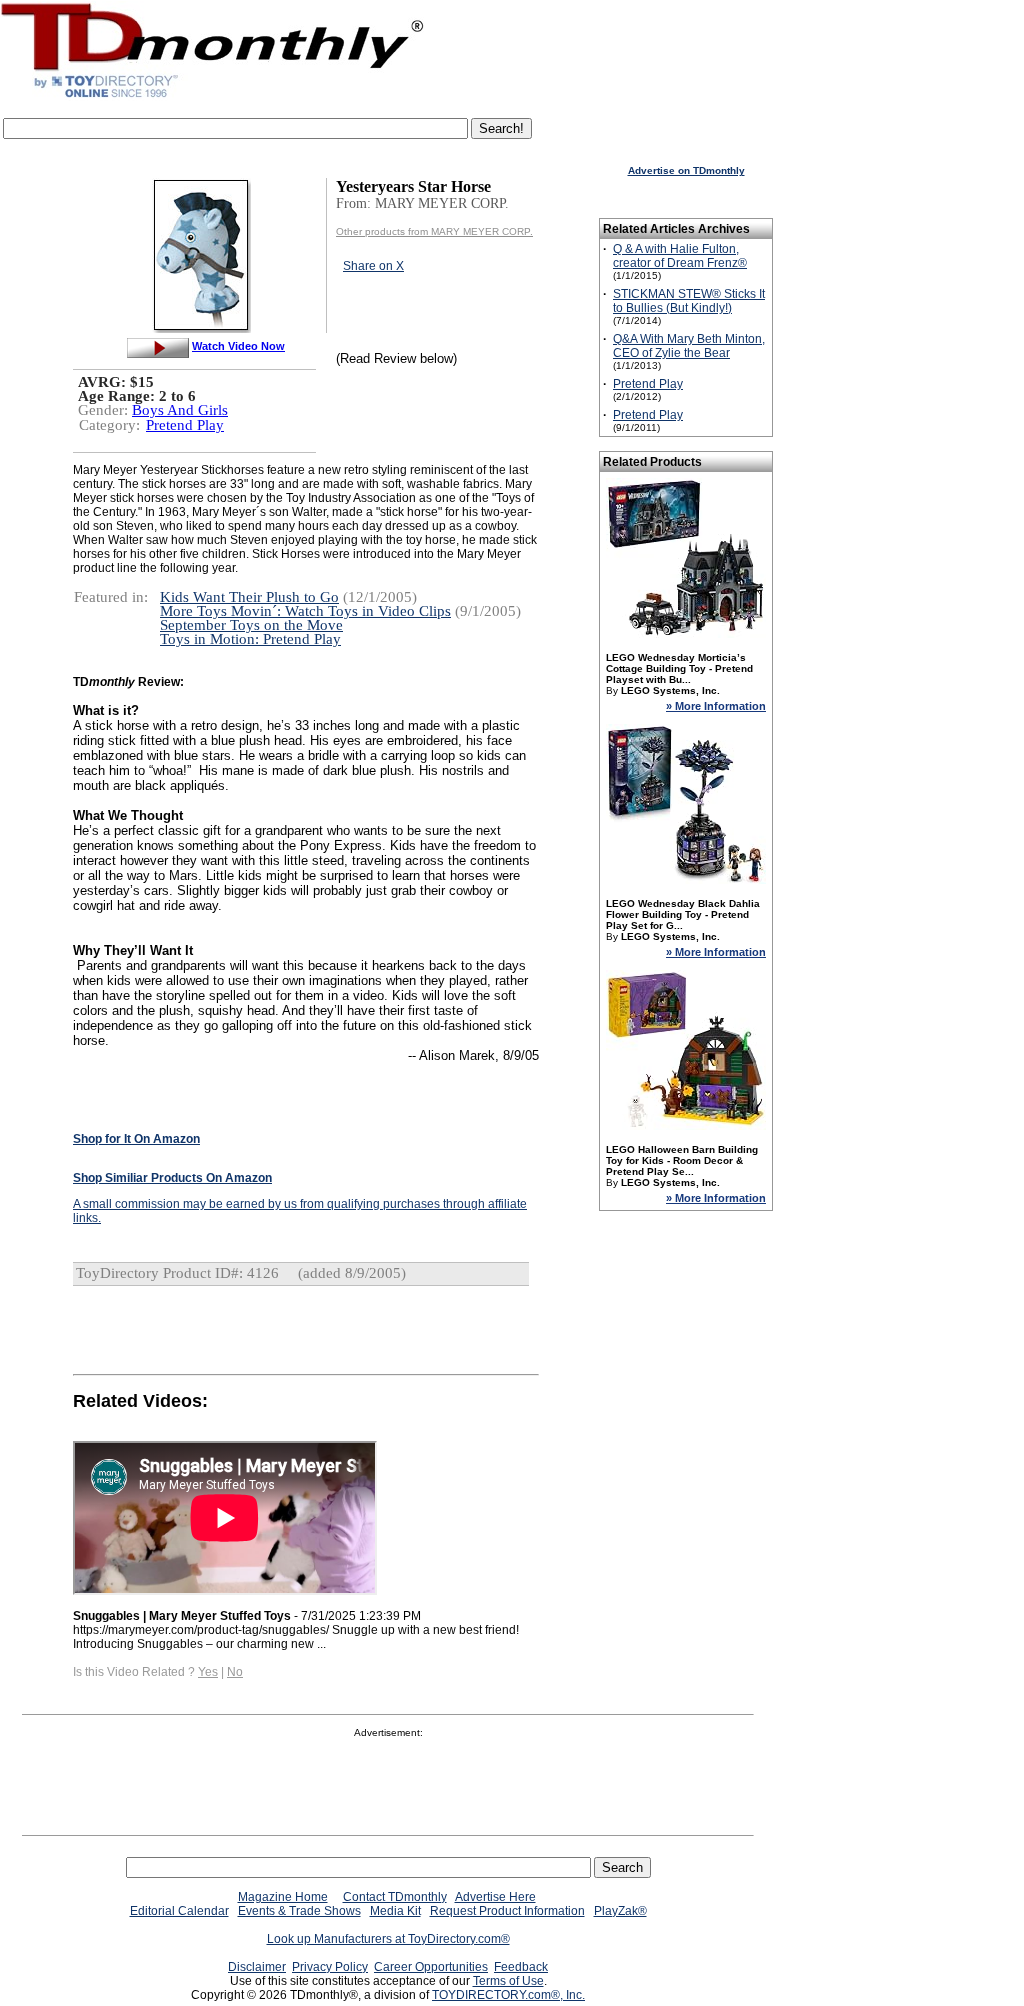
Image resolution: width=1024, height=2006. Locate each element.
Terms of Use (508, 1981)
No (235, 1672)
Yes (208, 1672)
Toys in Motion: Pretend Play (250, 639)
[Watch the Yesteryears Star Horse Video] (158, 346)
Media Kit (395, 1911)
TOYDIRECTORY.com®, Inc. (508, 1995)
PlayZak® (620, 1911)
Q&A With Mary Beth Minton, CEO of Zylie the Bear (689, 346)
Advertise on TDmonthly (686, 170)
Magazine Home (283, 1897)
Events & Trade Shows (299, 1911)
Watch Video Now (238, 346)
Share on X (373, 266)
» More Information (716, 706)
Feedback (521, 1967)
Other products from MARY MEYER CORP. (434, 231)
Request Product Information (507, 1911)
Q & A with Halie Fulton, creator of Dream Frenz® (680, 256)
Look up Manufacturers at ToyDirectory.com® (388, 1939)
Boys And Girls (180, 410)
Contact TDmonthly (395, 1897)
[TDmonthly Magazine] (212, 97)
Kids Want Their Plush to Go (249, 597)
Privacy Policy (330, 1967)
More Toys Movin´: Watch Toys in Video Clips (305, 611)
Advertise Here (495, 1897)
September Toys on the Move (251, 625)
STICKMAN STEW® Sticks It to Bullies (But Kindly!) (689, 301)
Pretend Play (185, 425)
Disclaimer (257, 1967)
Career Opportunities (431, 1967)
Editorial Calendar (179, 1911)
